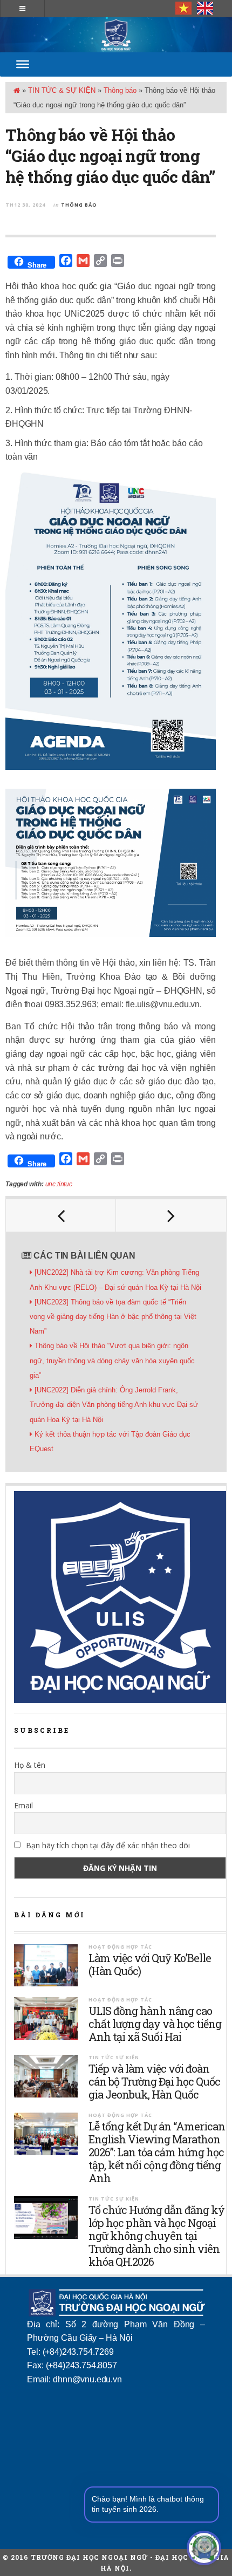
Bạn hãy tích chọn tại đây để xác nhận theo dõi (107, 1845)
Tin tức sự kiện (114, 2057)
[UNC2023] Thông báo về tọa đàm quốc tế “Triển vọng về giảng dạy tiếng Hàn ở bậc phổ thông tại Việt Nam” (113, 1317)
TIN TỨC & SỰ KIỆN (62, 90)
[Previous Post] (61, 1215)
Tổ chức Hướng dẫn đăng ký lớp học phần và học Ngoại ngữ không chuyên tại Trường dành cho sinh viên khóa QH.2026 (156, 2236)
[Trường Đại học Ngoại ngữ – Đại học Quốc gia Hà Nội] (116, 35)
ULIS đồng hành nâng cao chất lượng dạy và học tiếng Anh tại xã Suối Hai (155, 2024)
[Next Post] (171, 1215)
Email (23, 1805)
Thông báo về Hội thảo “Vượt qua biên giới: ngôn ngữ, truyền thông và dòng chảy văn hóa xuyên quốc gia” (112, 1360)
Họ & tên (30, 1765)
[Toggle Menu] (23, 64)
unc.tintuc (59, 1184)
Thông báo (120, 90)
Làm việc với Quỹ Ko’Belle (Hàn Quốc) (150, 1964)
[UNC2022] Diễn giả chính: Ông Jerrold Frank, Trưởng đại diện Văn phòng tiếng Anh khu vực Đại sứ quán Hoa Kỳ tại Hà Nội (114, 1405)
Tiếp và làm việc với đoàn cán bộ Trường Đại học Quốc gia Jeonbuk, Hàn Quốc (154, 2081)
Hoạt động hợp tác (120, 1947)
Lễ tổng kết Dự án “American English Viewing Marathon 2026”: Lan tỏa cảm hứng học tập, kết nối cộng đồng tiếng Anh (157, 2152)
